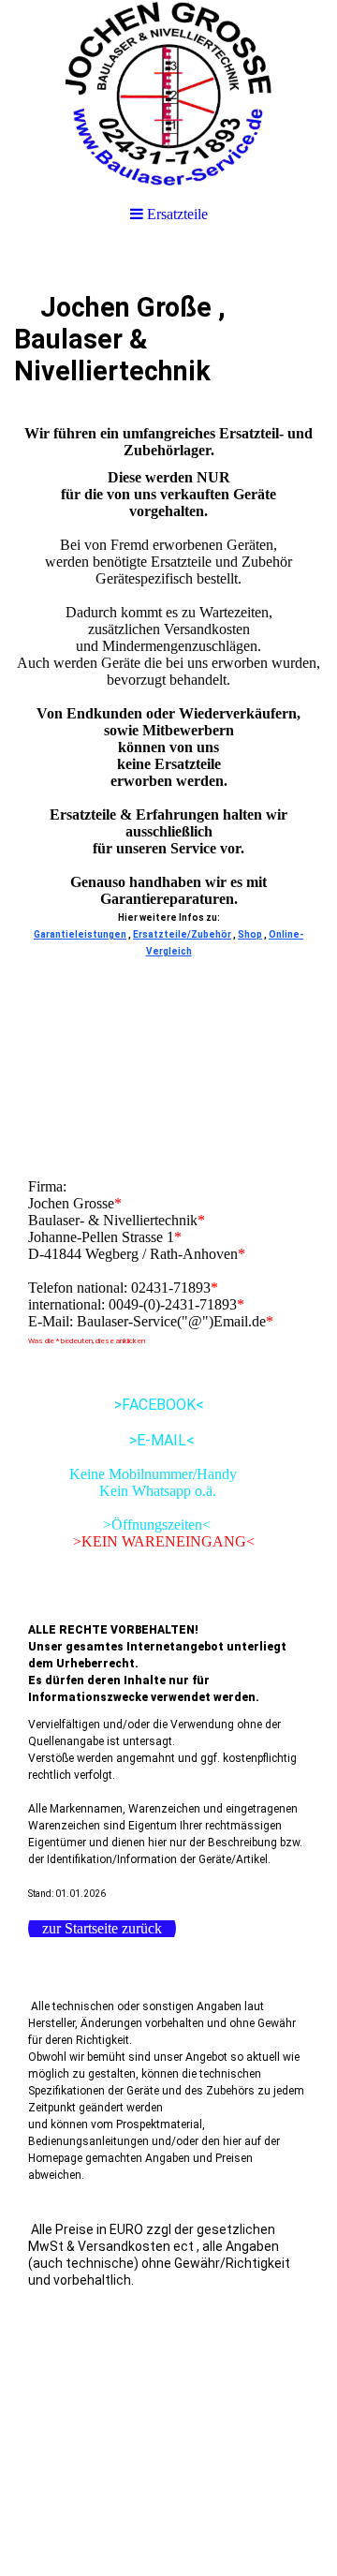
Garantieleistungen (80, 934)
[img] (168, 94)
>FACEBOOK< (116, 1405)
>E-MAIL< (111, 1440)
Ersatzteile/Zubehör (182, 934)
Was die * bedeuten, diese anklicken (87, 1341)
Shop (250, 934)
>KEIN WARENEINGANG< (141, 1541)
